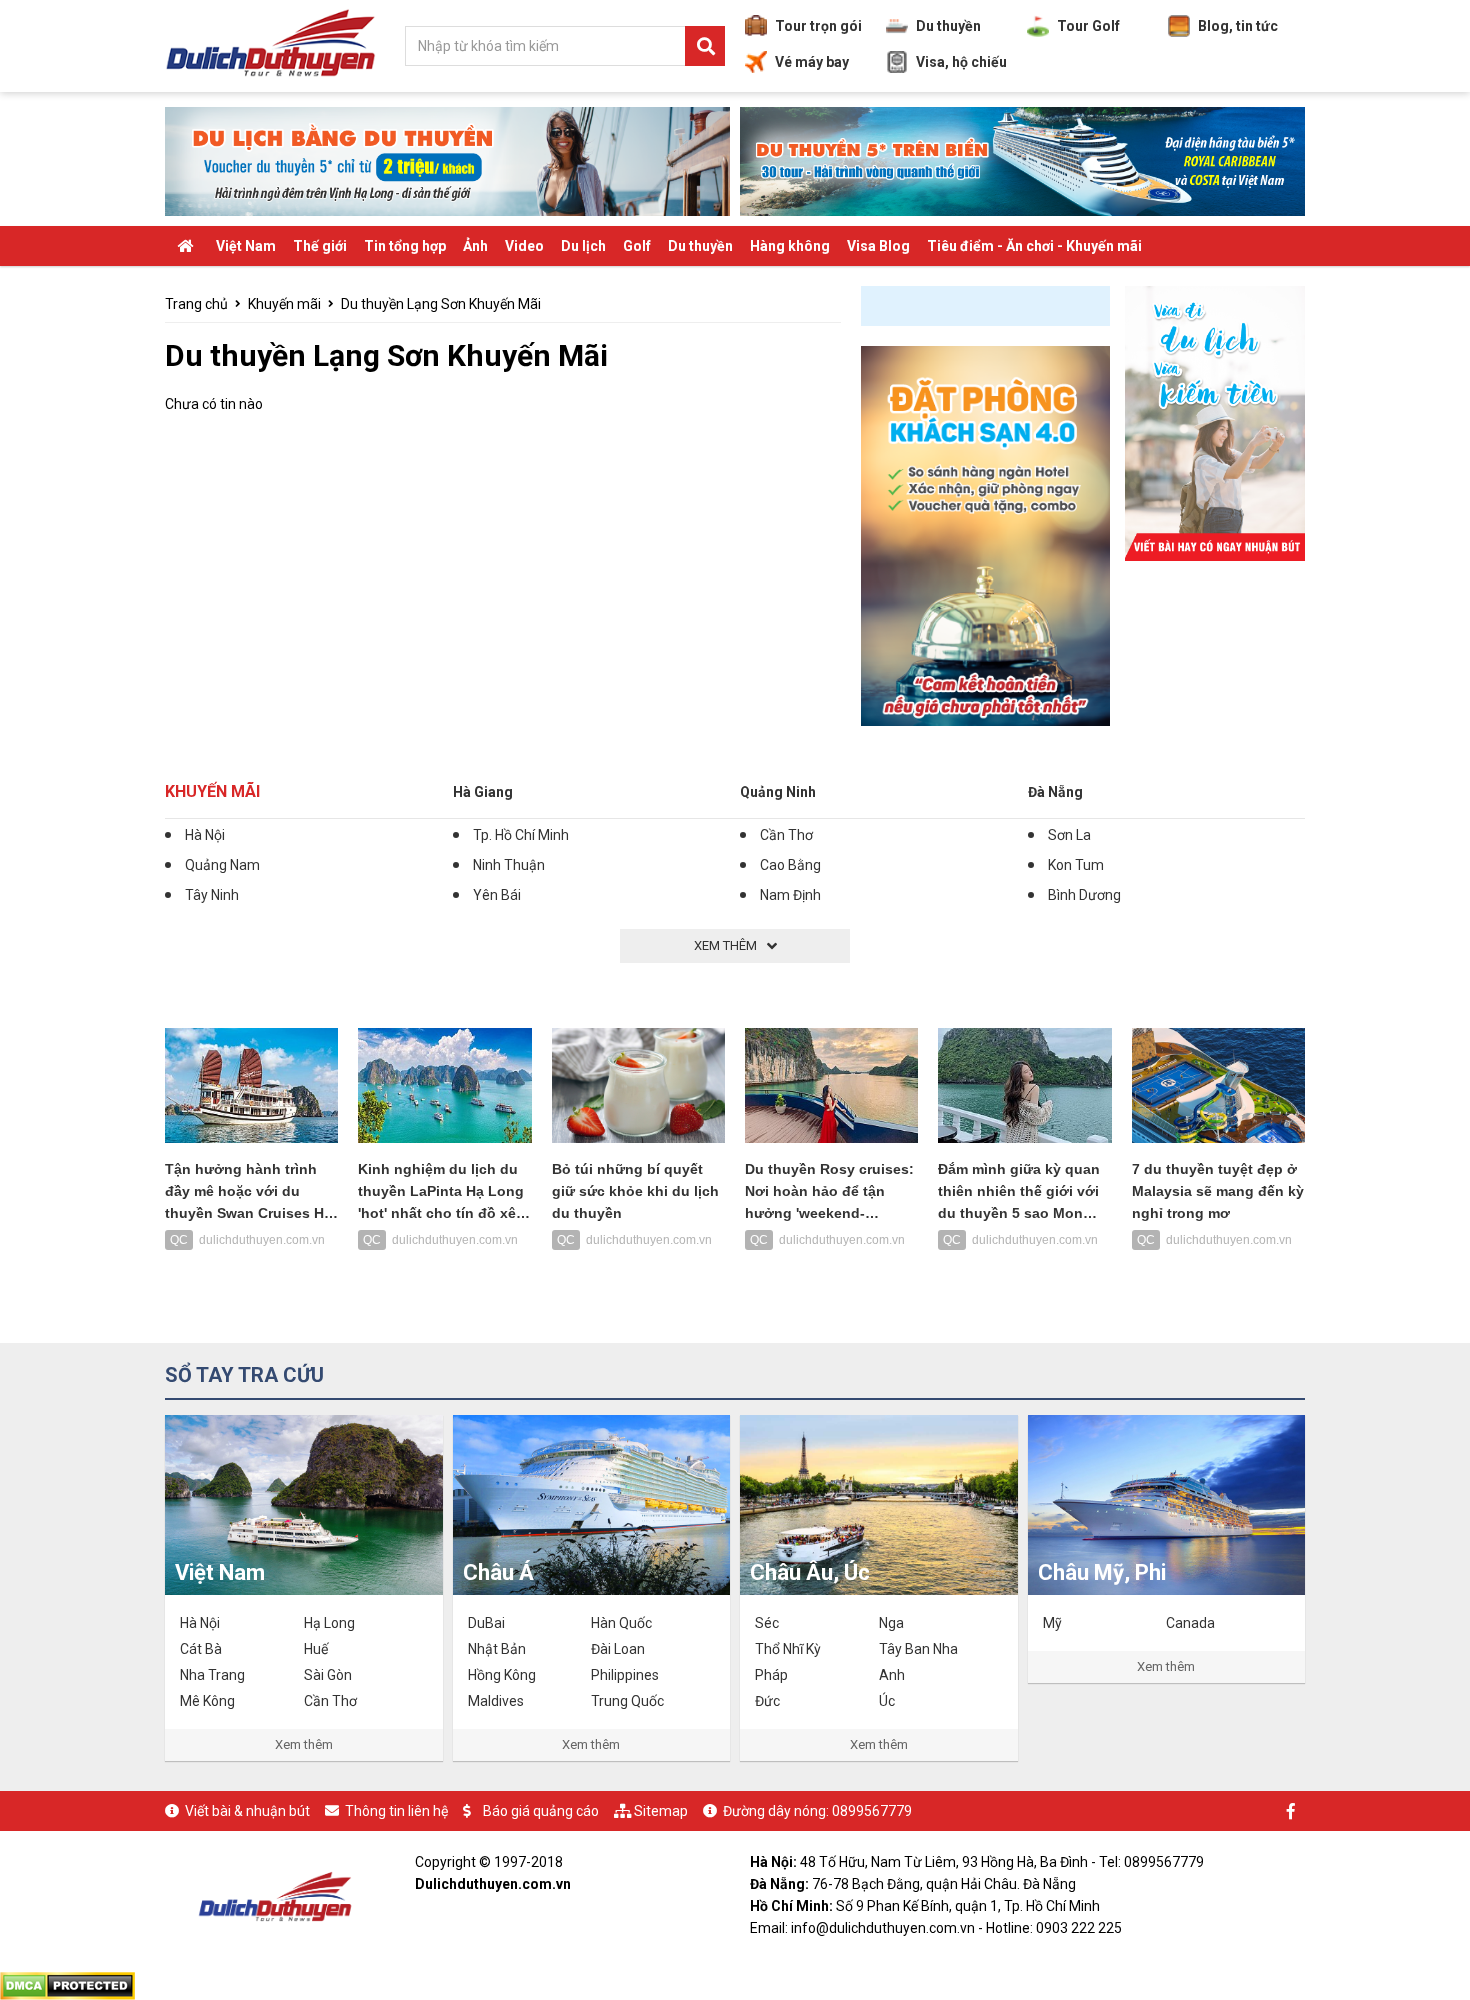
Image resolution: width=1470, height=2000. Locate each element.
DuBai (486, 1623)
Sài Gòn (328, 1675)
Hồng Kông (502, 1675)
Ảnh (475, 246)
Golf (637, 246)
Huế (316, 1649)
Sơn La (1069, 835)
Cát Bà (201, 1649)
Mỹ (1052, 1623)
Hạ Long (329, 1623)
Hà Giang (483, 792)
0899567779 (872, 1811)
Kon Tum (1076, 865)
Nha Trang (212, 1675)
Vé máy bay (812, 62)
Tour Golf (1088, 26)
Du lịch (583, 246)
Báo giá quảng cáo (541, 1811)
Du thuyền (948, 26)
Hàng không (790, 246)
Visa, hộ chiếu (961, 62)
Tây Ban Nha (918, 1649)
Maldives (496, 1701)
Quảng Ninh (778, 792)
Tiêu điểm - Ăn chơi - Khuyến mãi (1034, 246)
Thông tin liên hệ (396, 1811)
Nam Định (790, 895)
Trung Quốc (627, 1701)
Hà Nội (205, 835)
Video (524, 246)
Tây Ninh (212, 895)
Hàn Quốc (621, 1623)
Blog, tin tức (1238, 26)
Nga (891, 1623)
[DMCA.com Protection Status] (67, 1984)
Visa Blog (878, 246)
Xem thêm (304, 1744)
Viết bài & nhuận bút (247, 1811)
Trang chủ (196, 304)
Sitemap (661, 1811)
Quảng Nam (222, 865)
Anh (892, 1675)
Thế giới (320, 246)
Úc (887, 1701)
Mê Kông (207, 1701)
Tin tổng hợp (405, 246)
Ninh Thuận (509, 865)
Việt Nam (246, 246)
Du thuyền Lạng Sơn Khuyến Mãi (441, 304)
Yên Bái (497, 895)
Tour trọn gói (818, 26)
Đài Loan (618, 1649)
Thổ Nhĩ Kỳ (788, 1649)
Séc (767, 1623)
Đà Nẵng (1055, 792)
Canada (1190, 1623)
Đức (767, 1701)
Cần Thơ (786, 835)
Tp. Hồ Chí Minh (521, 835)
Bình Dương (1084, 895)
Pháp (771, 1675)
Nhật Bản (497, 1649)
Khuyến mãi (284, 304)
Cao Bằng (790, 865)
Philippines (625, 1675)
